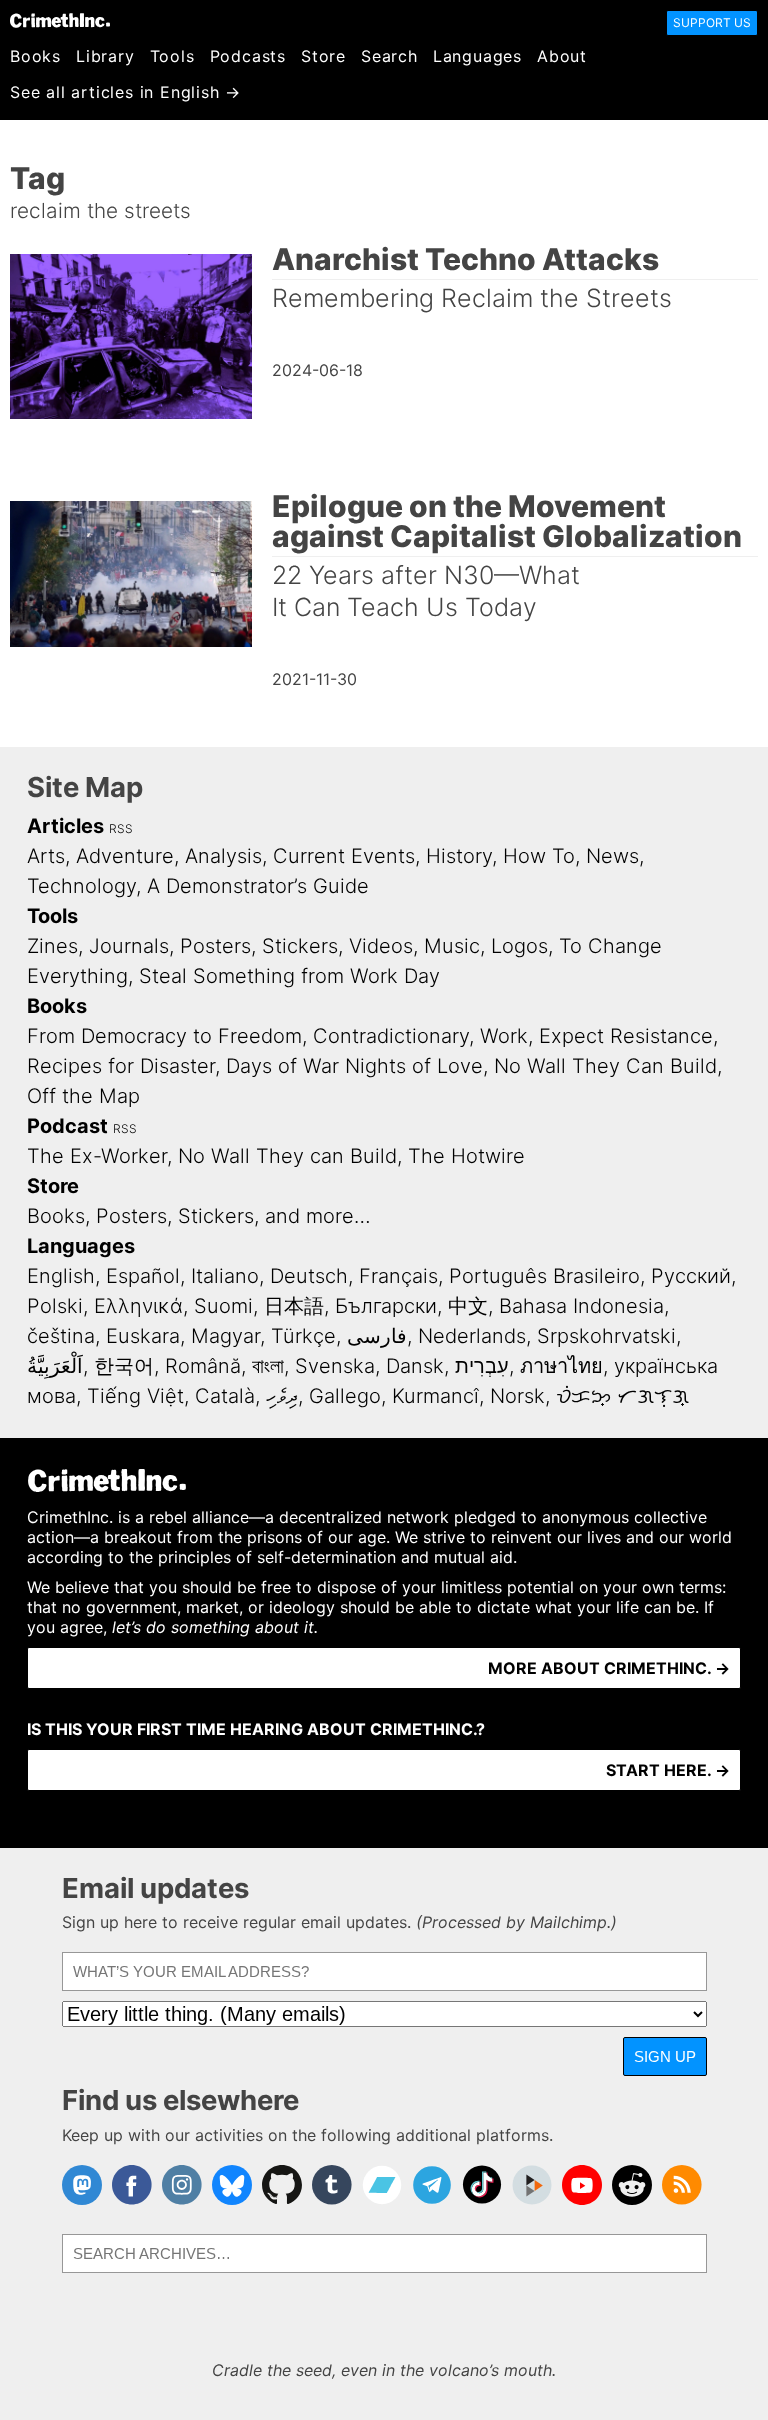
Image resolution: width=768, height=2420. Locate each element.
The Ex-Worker (97, 1156)
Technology (81, 886)
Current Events (344, 856)
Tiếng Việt (135, 1396)
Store (323, 56)
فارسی (377, 1336)
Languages (477, 56)
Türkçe (303, 1336)
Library (105, 56)
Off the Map (83, 1096)
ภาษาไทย (561, 1366)
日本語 (294, 1306)
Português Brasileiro (544, 1276)
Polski (55, 1306)
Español (143, 1276)
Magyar (225, 1336)
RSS (121, 828)
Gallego (345, 1396)
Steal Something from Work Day (289, 976)
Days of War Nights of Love (354, 1066)
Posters (215, 946)
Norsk (517, 1396)
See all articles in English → (125, 92)
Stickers (300, 946)
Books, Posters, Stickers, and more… (199, 1216)
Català (225, 1396)
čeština (61, 1336)
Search (389, 56)
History (459, 856)
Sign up (665, 2056)
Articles (65, 826)
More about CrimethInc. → (609, 1668)
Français (398, 1276)
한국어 (124, 1366)
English (61, 1276)
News (612, 856)
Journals (129, 946)
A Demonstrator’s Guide (258, 886)
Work (504, 1036)
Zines (52, 946)
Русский (691, 1276)
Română (203, 1366)
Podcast (67, 1126)
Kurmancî (435, 1396)
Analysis (223, 856)
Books (35, 56)
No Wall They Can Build (605, 1066)
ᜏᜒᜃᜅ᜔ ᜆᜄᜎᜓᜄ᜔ (622, 1396)
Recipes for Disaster (121, 1066)
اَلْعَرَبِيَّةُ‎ (55, 1366)
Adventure (125, 856)
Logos (519, 946)
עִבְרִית (482, 1366)
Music (452, 946)
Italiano (225, 1276)
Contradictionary (391, 1036)
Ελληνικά (138, 1306)
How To (539, 856)
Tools (172, 56)
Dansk (415, 1366)
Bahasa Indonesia (581, 1306)
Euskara (143, 1336)
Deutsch (309, 1276)
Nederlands (472, 1336)
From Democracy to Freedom (164, 1036)
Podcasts (248, 56)
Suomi (223, 1306)
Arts (46, 856)
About (562, 56)
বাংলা (268, 1366)
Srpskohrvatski (606, 1336)
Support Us (712, 22)
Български (386, 1306)
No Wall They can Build (287, 1156)
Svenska (335, 1366)
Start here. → (668, 1770)
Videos (381, 946)
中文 (468, 1306)
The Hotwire (466, 1156)
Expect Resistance (626, 1036)
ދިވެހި (282, 1396)
